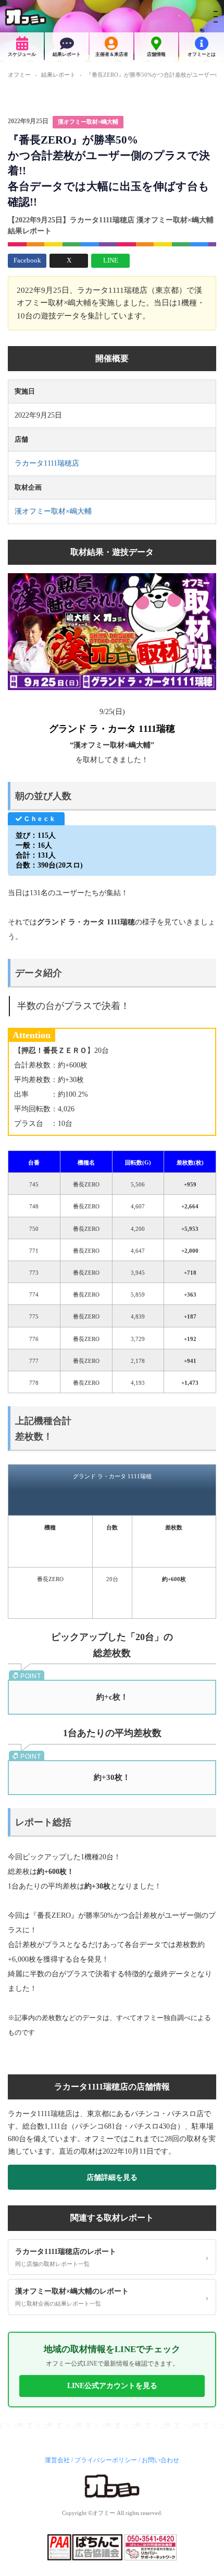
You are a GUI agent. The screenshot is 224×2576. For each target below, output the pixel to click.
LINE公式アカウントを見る (112, 2386)
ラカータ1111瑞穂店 (47, 463)
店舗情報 (156, 54)
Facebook (27, 260)
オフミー (19, 75)
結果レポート (67, 54)
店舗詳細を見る (112, 2177)
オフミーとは (202, 54)
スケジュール (22, 54)
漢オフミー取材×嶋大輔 (88, 122)
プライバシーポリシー (106, 2460)
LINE (111, 260)
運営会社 (57, 2460)
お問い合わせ (160, 2460)
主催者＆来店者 (112, 54)
